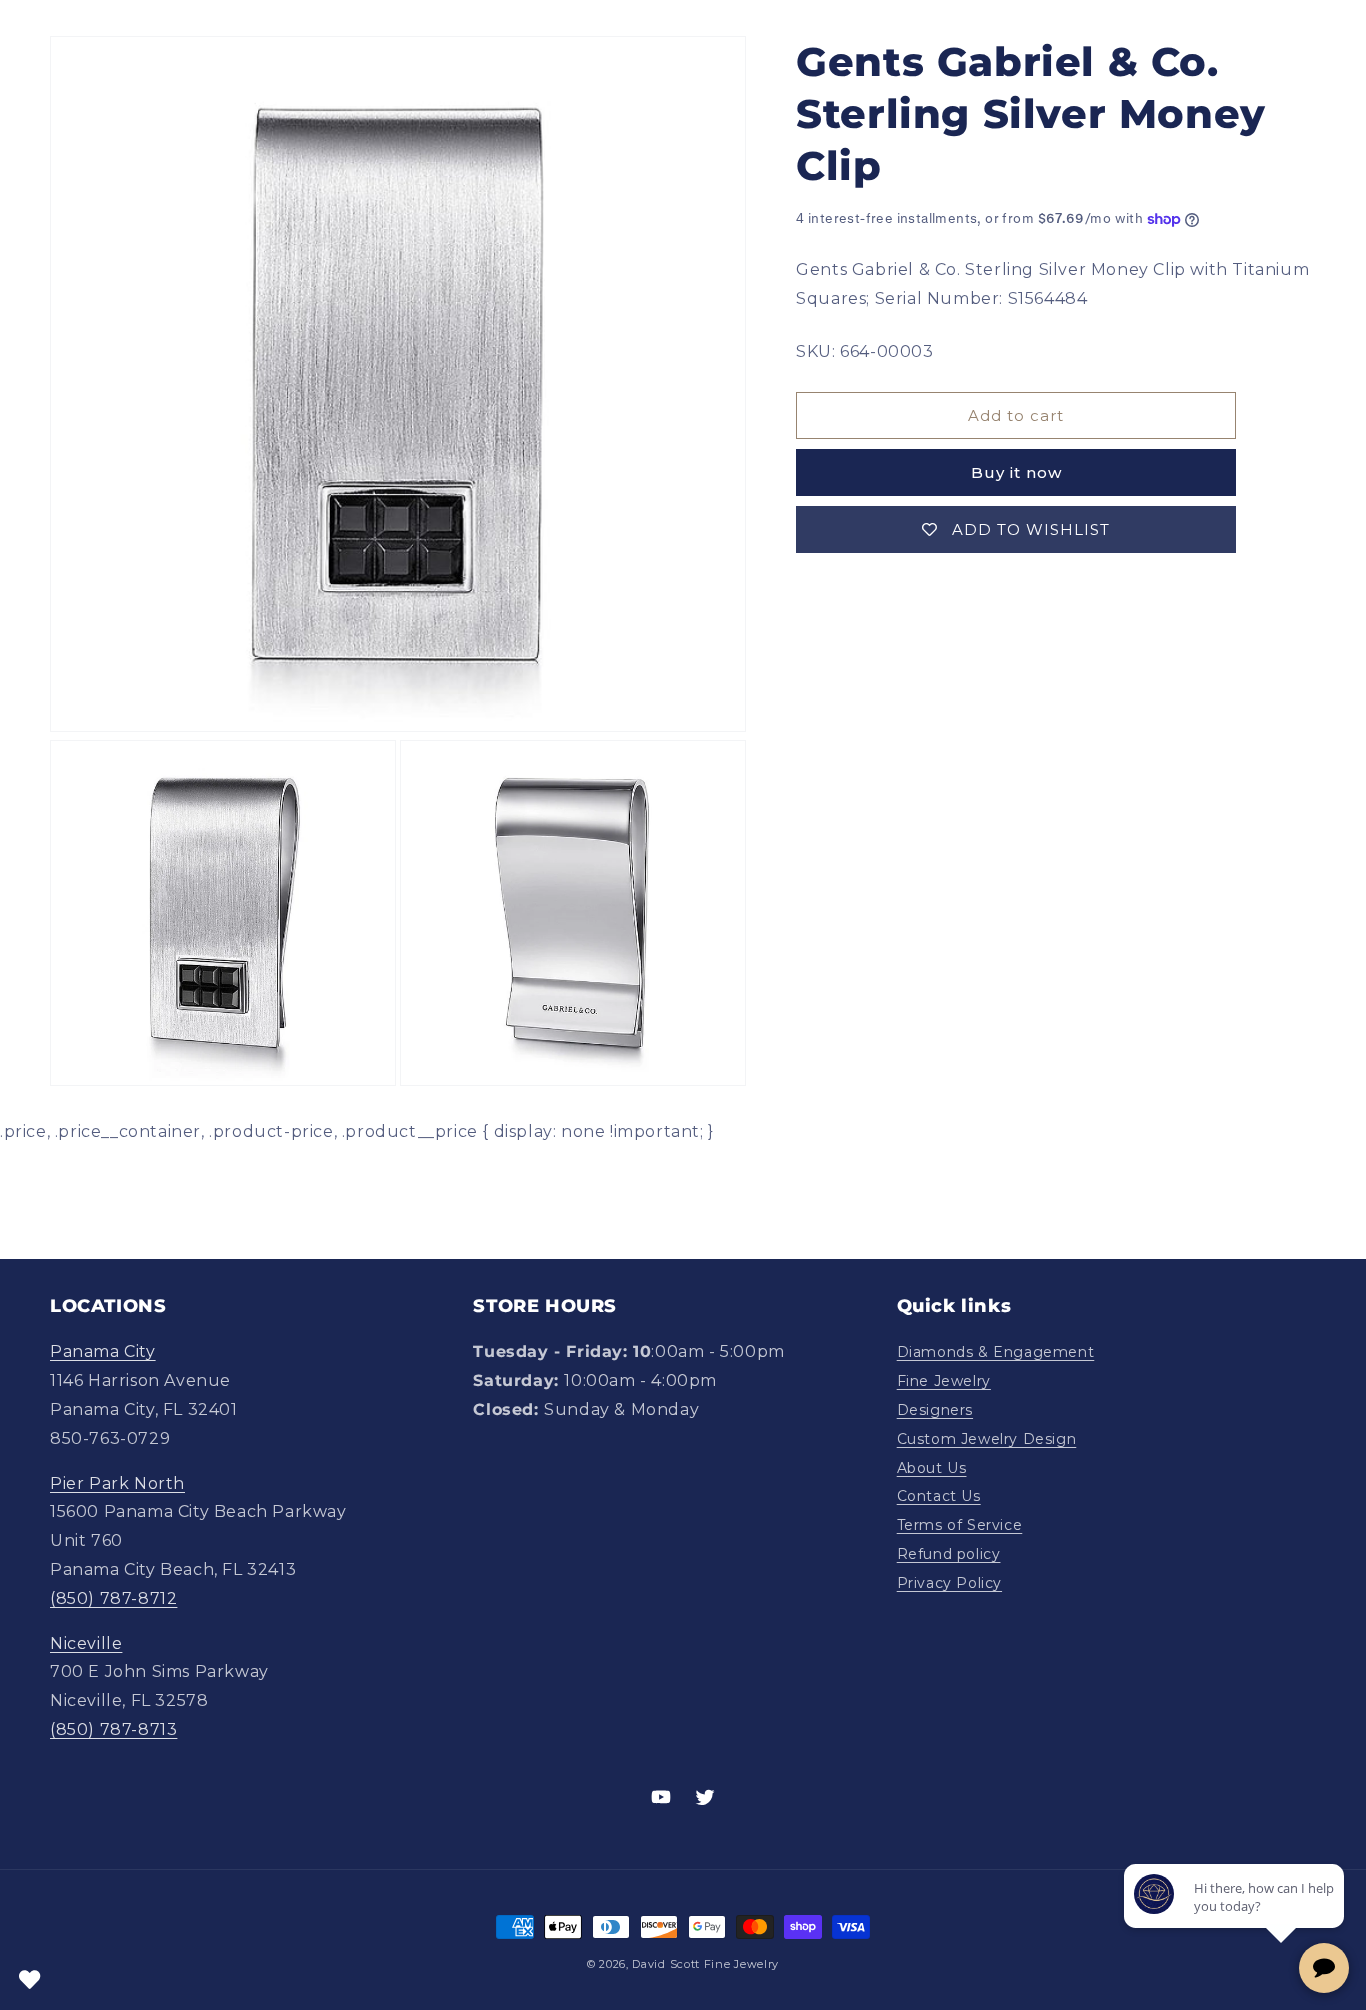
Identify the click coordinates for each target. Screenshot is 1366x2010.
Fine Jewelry (944, 1381)
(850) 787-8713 (113, 1729)
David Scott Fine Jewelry (705, 1964)
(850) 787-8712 (113, 1598)
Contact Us (939, 1497)
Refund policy (949, 1554)
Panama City (103, 1352)
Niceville (86, 1643)
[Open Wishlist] (30, 1980)
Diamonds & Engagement (996, 1353)
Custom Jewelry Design (987, 1439)
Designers (935, 1410)
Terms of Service (960, 1525)
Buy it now (1016, 473)
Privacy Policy (949, 1583)
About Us (932, 1468)
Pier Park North (117, 1483)
